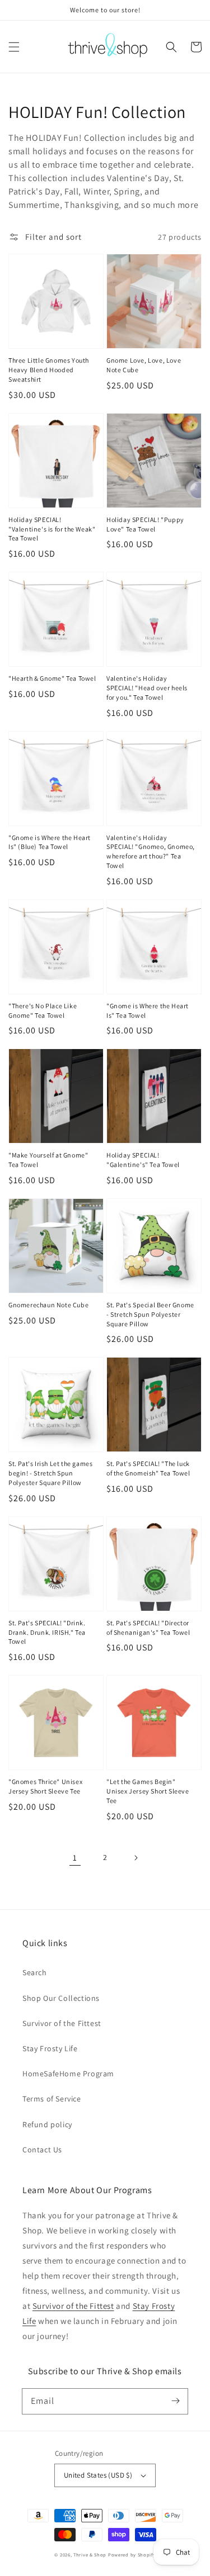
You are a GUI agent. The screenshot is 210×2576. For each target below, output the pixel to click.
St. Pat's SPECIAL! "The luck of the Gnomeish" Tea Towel (148, 1468)
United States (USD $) (98, 2475)
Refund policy (47, 2124)
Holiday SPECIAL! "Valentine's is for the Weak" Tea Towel (52, 529)
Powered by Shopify (132, 2554)
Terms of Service (52, 2099)
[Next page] (136, 1858)
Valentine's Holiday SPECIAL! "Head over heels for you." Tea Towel (147, 688)
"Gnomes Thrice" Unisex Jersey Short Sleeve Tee (45, 1786)
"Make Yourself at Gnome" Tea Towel (48, 1160)
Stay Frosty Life (50, 2048)
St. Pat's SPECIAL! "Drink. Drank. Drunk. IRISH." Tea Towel (47, 1632)
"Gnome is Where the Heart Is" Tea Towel (148, 1011)
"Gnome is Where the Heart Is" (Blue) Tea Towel (50, 842)
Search (35, 1972)
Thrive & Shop (90, 2554)
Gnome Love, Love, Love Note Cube (144, 365)
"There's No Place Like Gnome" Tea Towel (43, 1011)
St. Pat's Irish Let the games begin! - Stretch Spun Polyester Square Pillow (50, 1473)
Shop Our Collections (61, 1998)
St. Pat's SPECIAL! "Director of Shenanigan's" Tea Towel (148, 1628)
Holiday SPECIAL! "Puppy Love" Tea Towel (145, 524)
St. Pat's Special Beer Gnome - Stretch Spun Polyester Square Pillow (150, 1314)
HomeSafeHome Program (68, 2074)
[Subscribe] (175, 2401)
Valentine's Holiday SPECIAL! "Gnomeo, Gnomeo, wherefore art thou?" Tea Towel (151, 851)
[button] (14, 47)
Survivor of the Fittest (62, 2023)
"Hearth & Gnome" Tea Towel (52, 678)
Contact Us (42, 2150)
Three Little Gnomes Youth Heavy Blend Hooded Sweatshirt (49, 370)
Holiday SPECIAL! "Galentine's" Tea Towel (143, 1160)
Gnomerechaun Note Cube (48, 1305)
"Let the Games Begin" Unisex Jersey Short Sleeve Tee (148, 1791)
